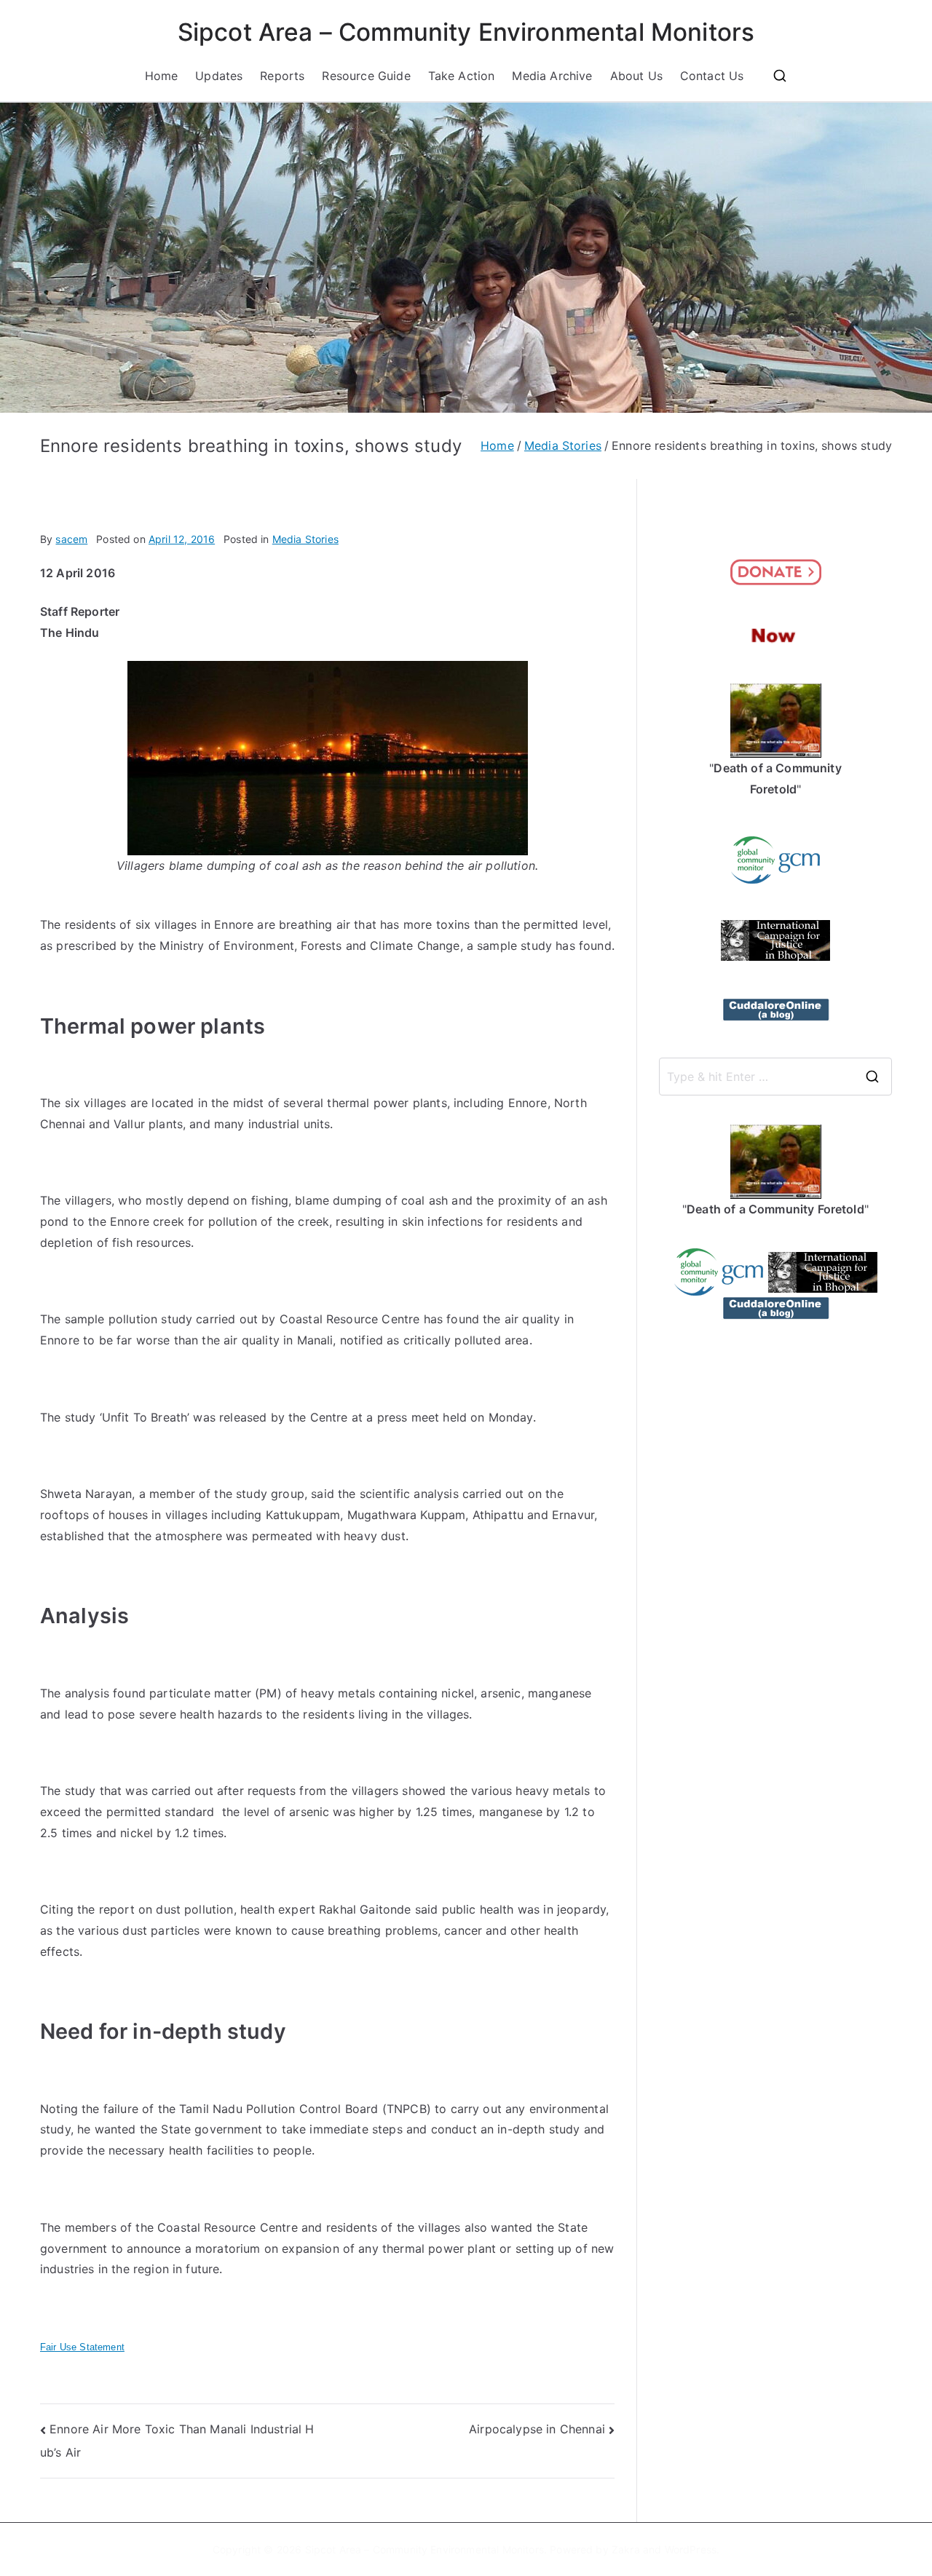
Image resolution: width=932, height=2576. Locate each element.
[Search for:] (775, 1077)
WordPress (691, 2549)
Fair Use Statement (82, 2347)
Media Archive (552, 76)
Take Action (462, 76)
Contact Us (712, 76)
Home (162, 76)
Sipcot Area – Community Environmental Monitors (466, 32)
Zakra (626, 2549)
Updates (219, 76)
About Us (636, 76)
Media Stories (305, 539)
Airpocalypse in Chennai (537, 2429)
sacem (71, 539)
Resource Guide (366, 76)
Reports (282, 76)
